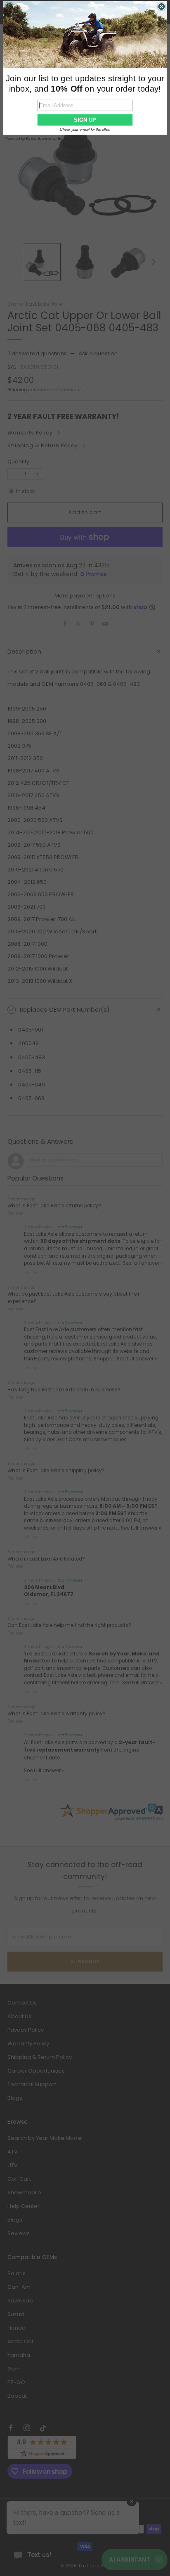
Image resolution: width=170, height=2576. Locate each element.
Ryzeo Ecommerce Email (47, 139)
